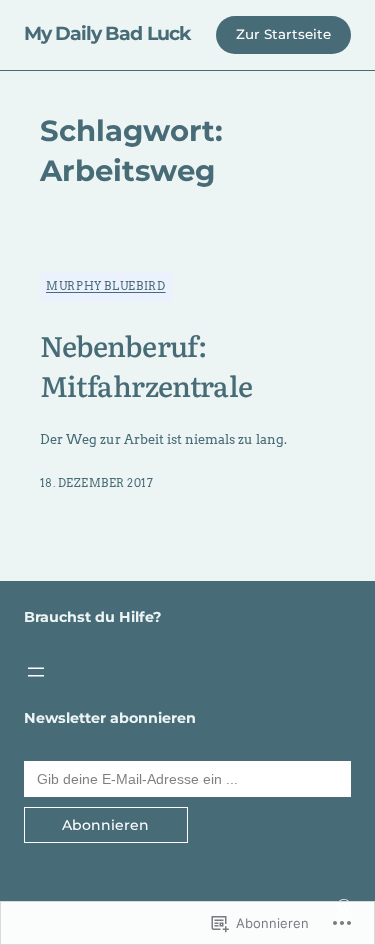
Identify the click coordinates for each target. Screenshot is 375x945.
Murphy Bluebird (106, 286)
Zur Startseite (283, 34)
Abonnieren (105, 825)
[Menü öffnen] (36, 672)
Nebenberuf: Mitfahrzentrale (146, 365)
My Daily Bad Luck (107, 33)
